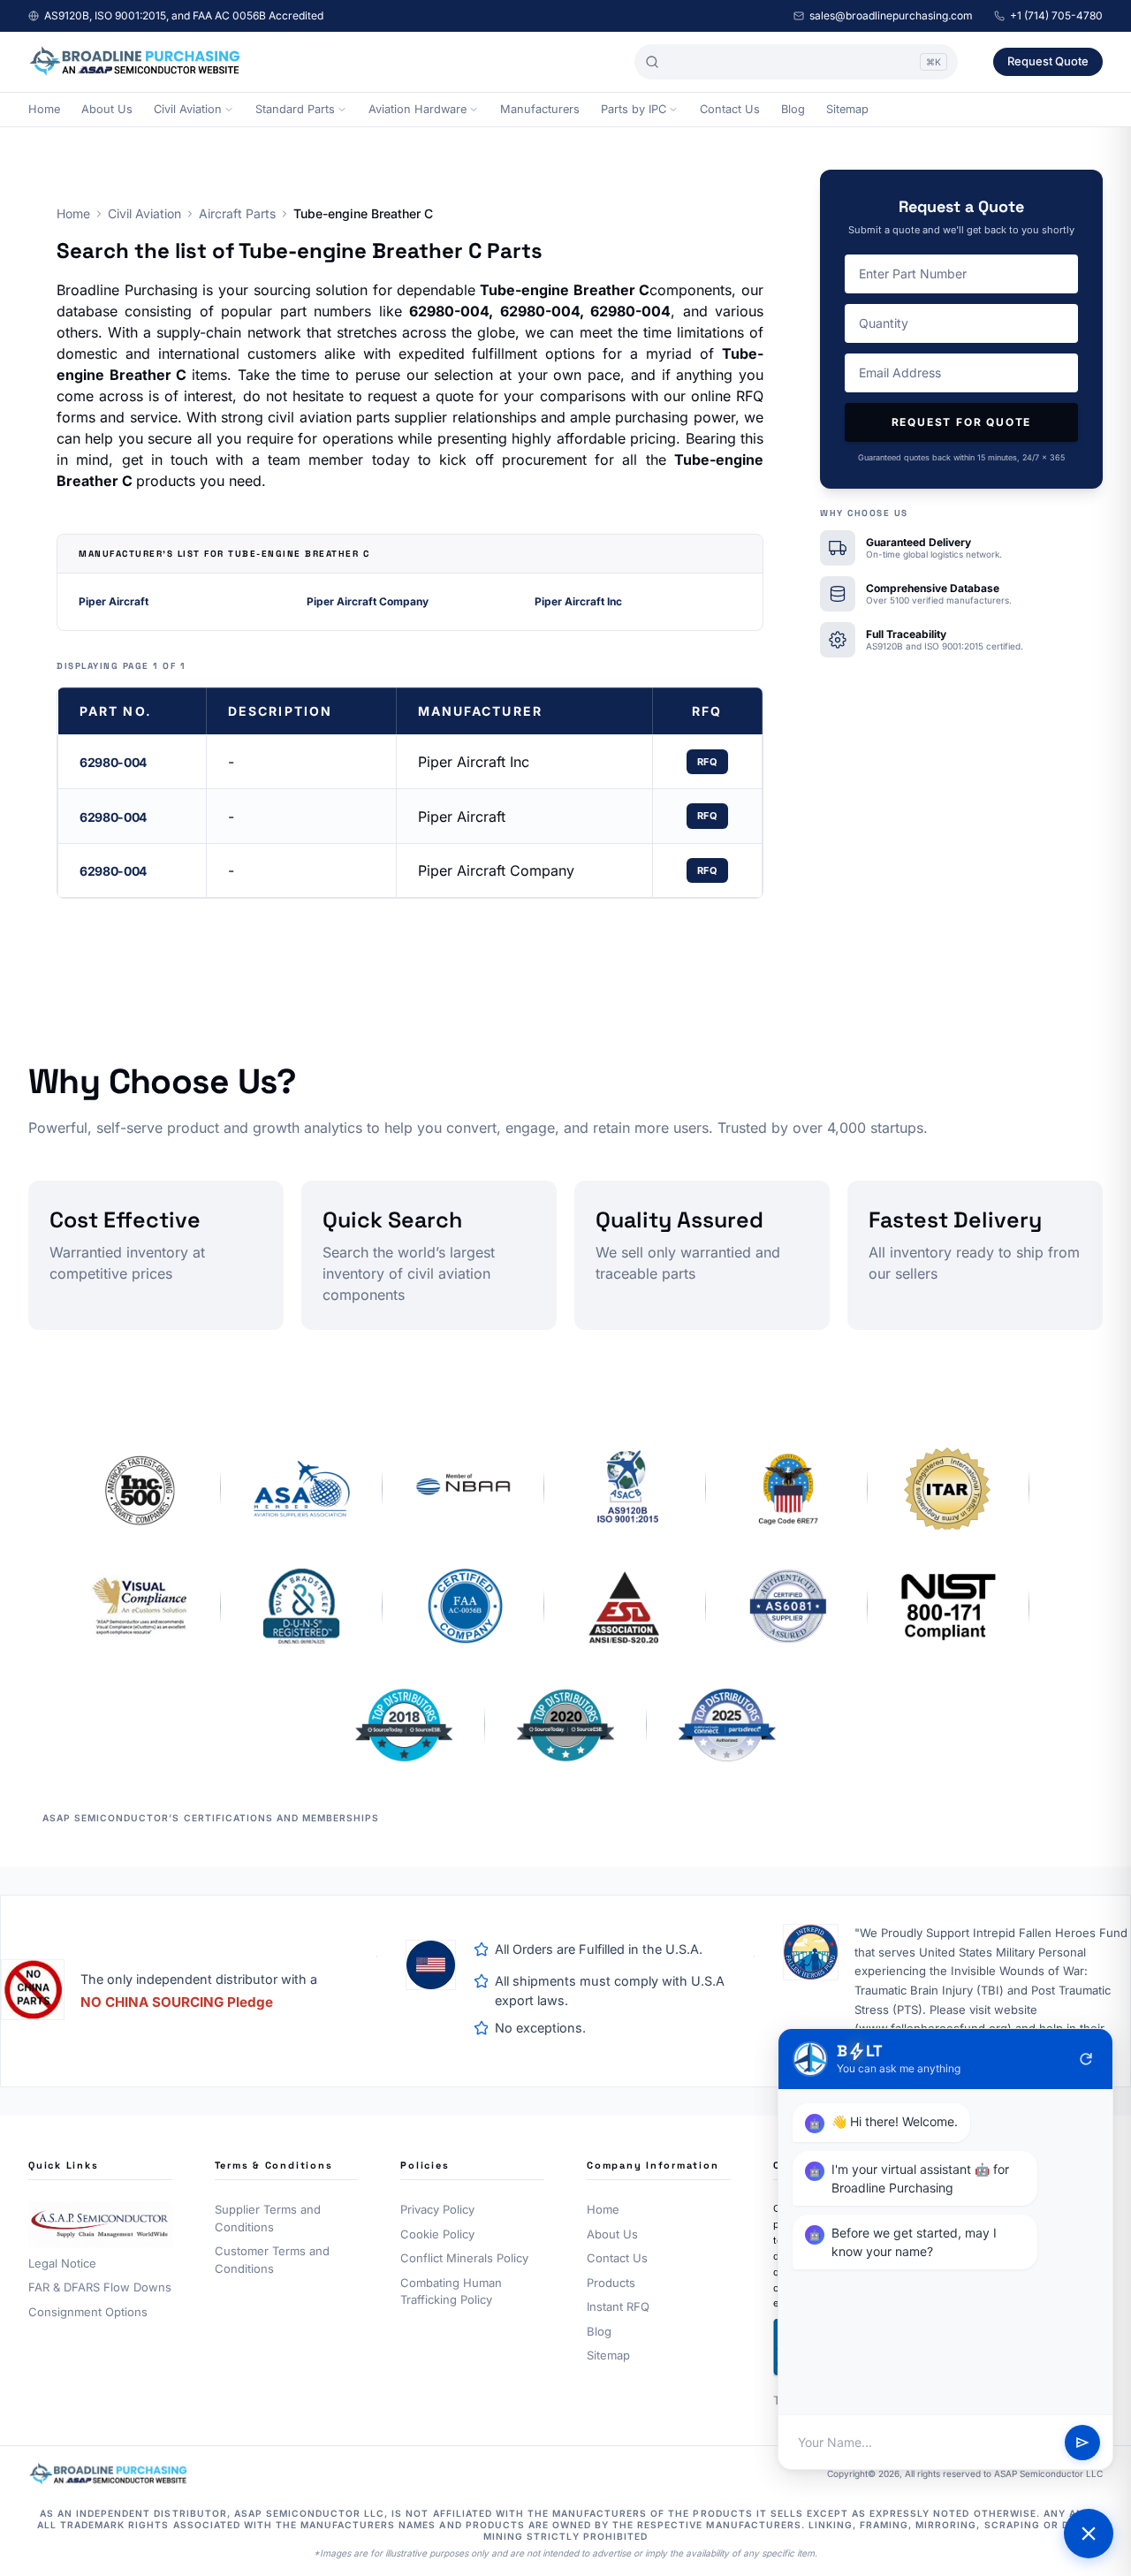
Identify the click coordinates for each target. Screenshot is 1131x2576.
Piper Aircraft (114, 601)
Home (44, 109)
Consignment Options (88, 2312)
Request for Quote (962, 422)
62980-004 (113, 762)
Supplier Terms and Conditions (268, 2218)
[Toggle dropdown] (229, 110)
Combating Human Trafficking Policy (451, 2291)
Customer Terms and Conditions (272, 2260)
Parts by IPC (634, 109)
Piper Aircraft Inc (578, 601)
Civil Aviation (188, 109)
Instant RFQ (618, 2306)
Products (611, 2283)
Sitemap (847, 109)
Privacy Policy (437, 2209)
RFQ (708, 762)
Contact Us (730, 109)
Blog (793, 109)
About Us (107, 109)
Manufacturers (540, 109)
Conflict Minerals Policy (464, 2258)
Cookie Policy (437, 2234)
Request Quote (1048, 61)
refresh (1086, 2059)
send (1082, 2443)
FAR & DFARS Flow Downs (100, 2287)
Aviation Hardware (417, 109)
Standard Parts (295, 109)
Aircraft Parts (237, 213)
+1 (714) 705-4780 (1056, 15)
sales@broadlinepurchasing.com (891, 15)
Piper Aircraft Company (368, 601)
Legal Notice (62, 2263)
